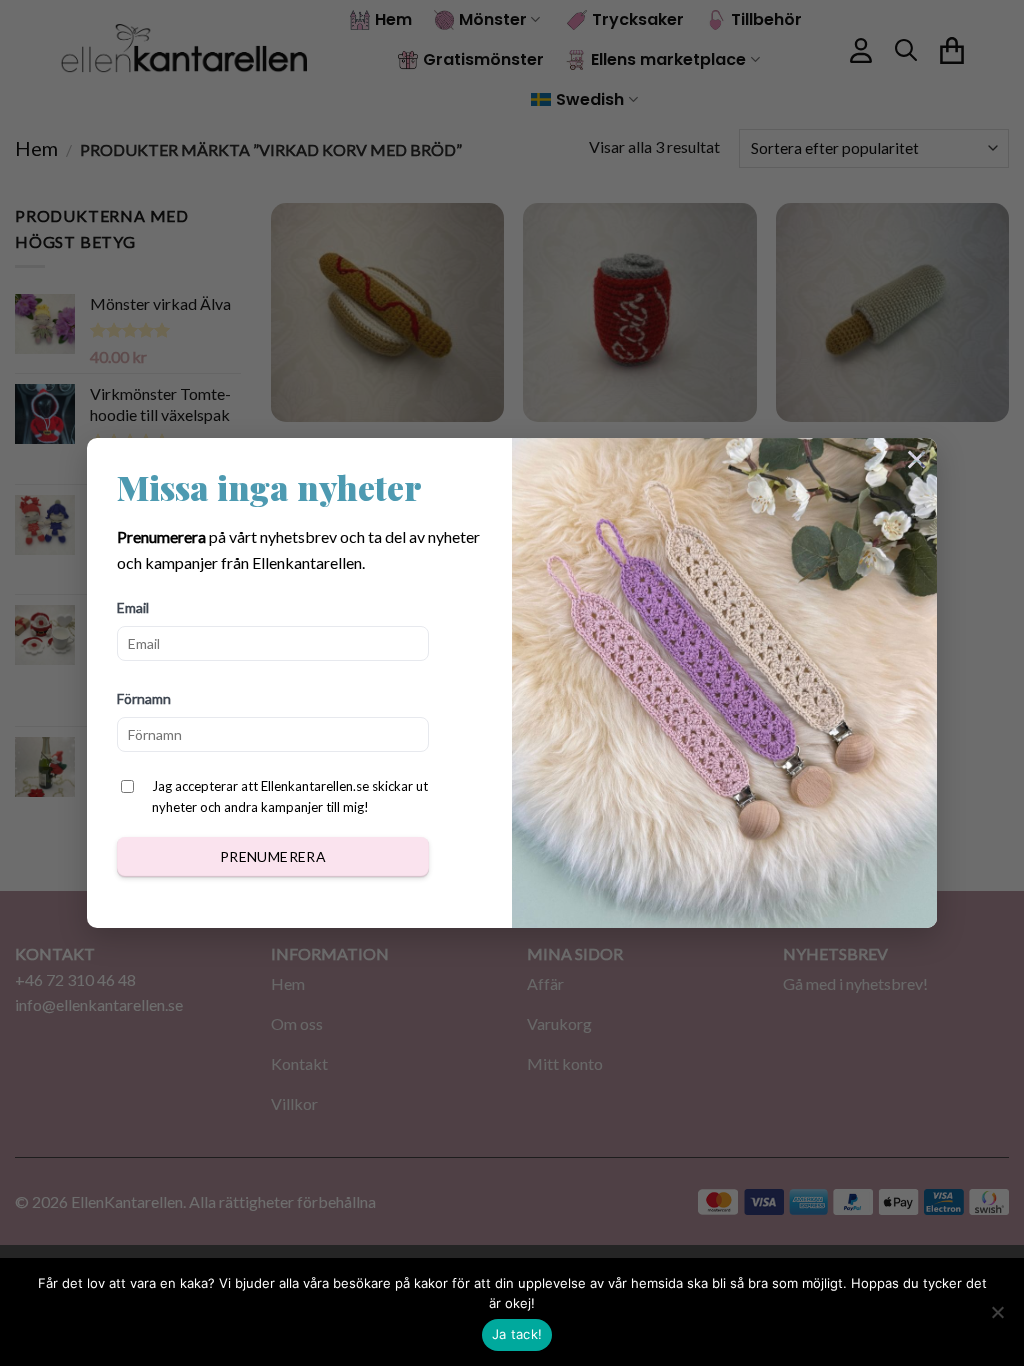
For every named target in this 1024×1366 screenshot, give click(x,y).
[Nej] (997, 1318)
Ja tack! (517, 1334)
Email (133, 607)
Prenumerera (273, 856)
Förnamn (144, 698)
